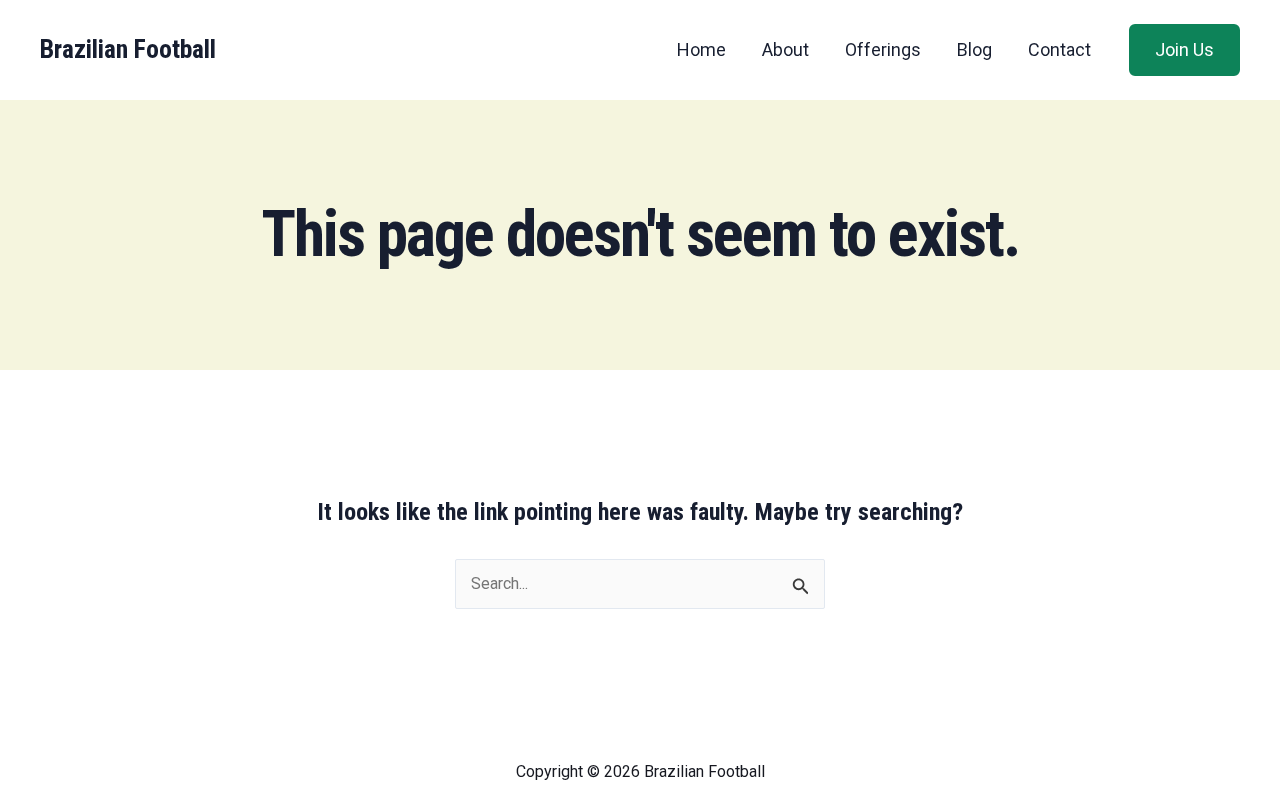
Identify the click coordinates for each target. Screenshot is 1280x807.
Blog (974, 49)
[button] (1184, 50)
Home (701, 49)
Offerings (883, 49)
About (785, 49)
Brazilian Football (128, 49)
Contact (1059, 49)
